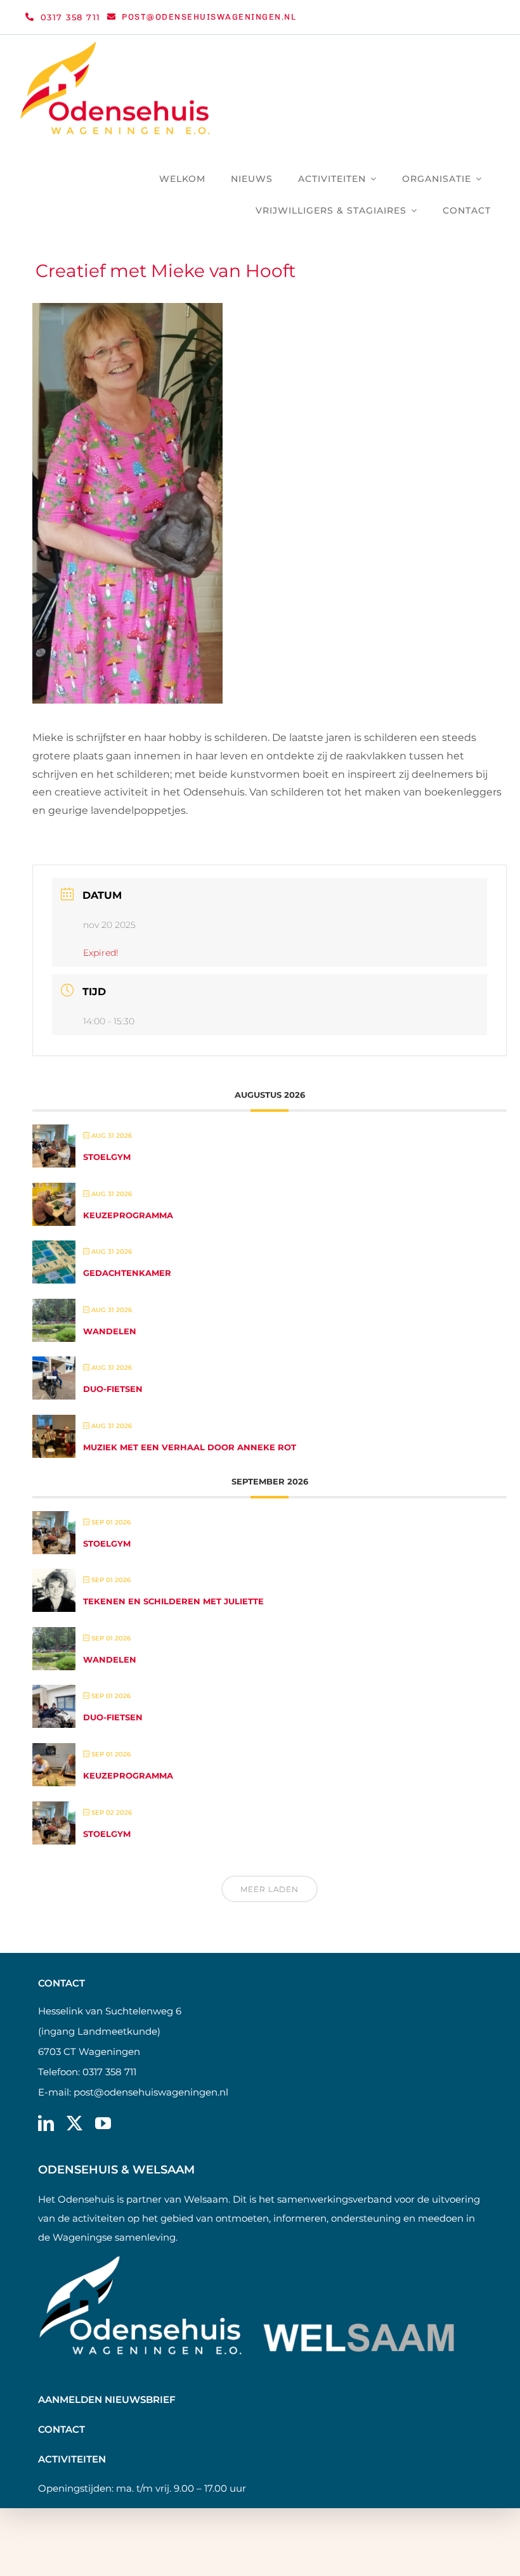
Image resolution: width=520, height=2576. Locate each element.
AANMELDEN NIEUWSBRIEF (107, 2399)
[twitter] (75, 2123)
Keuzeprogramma (128, 1215)
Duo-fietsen (113, 1389)
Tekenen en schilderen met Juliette (173, 1601)
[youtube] (103, 2123)
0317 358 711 (109, 2072)
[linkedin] (46, 2123)
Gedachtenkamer (127, 1273)
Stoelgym (107, 1157)
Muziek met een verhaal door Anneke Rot (190, 1447)
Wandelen (110, 1331)
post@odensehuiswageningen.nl (151, 2092)
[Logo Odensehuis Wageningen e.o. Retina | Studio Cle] (115, 46)
